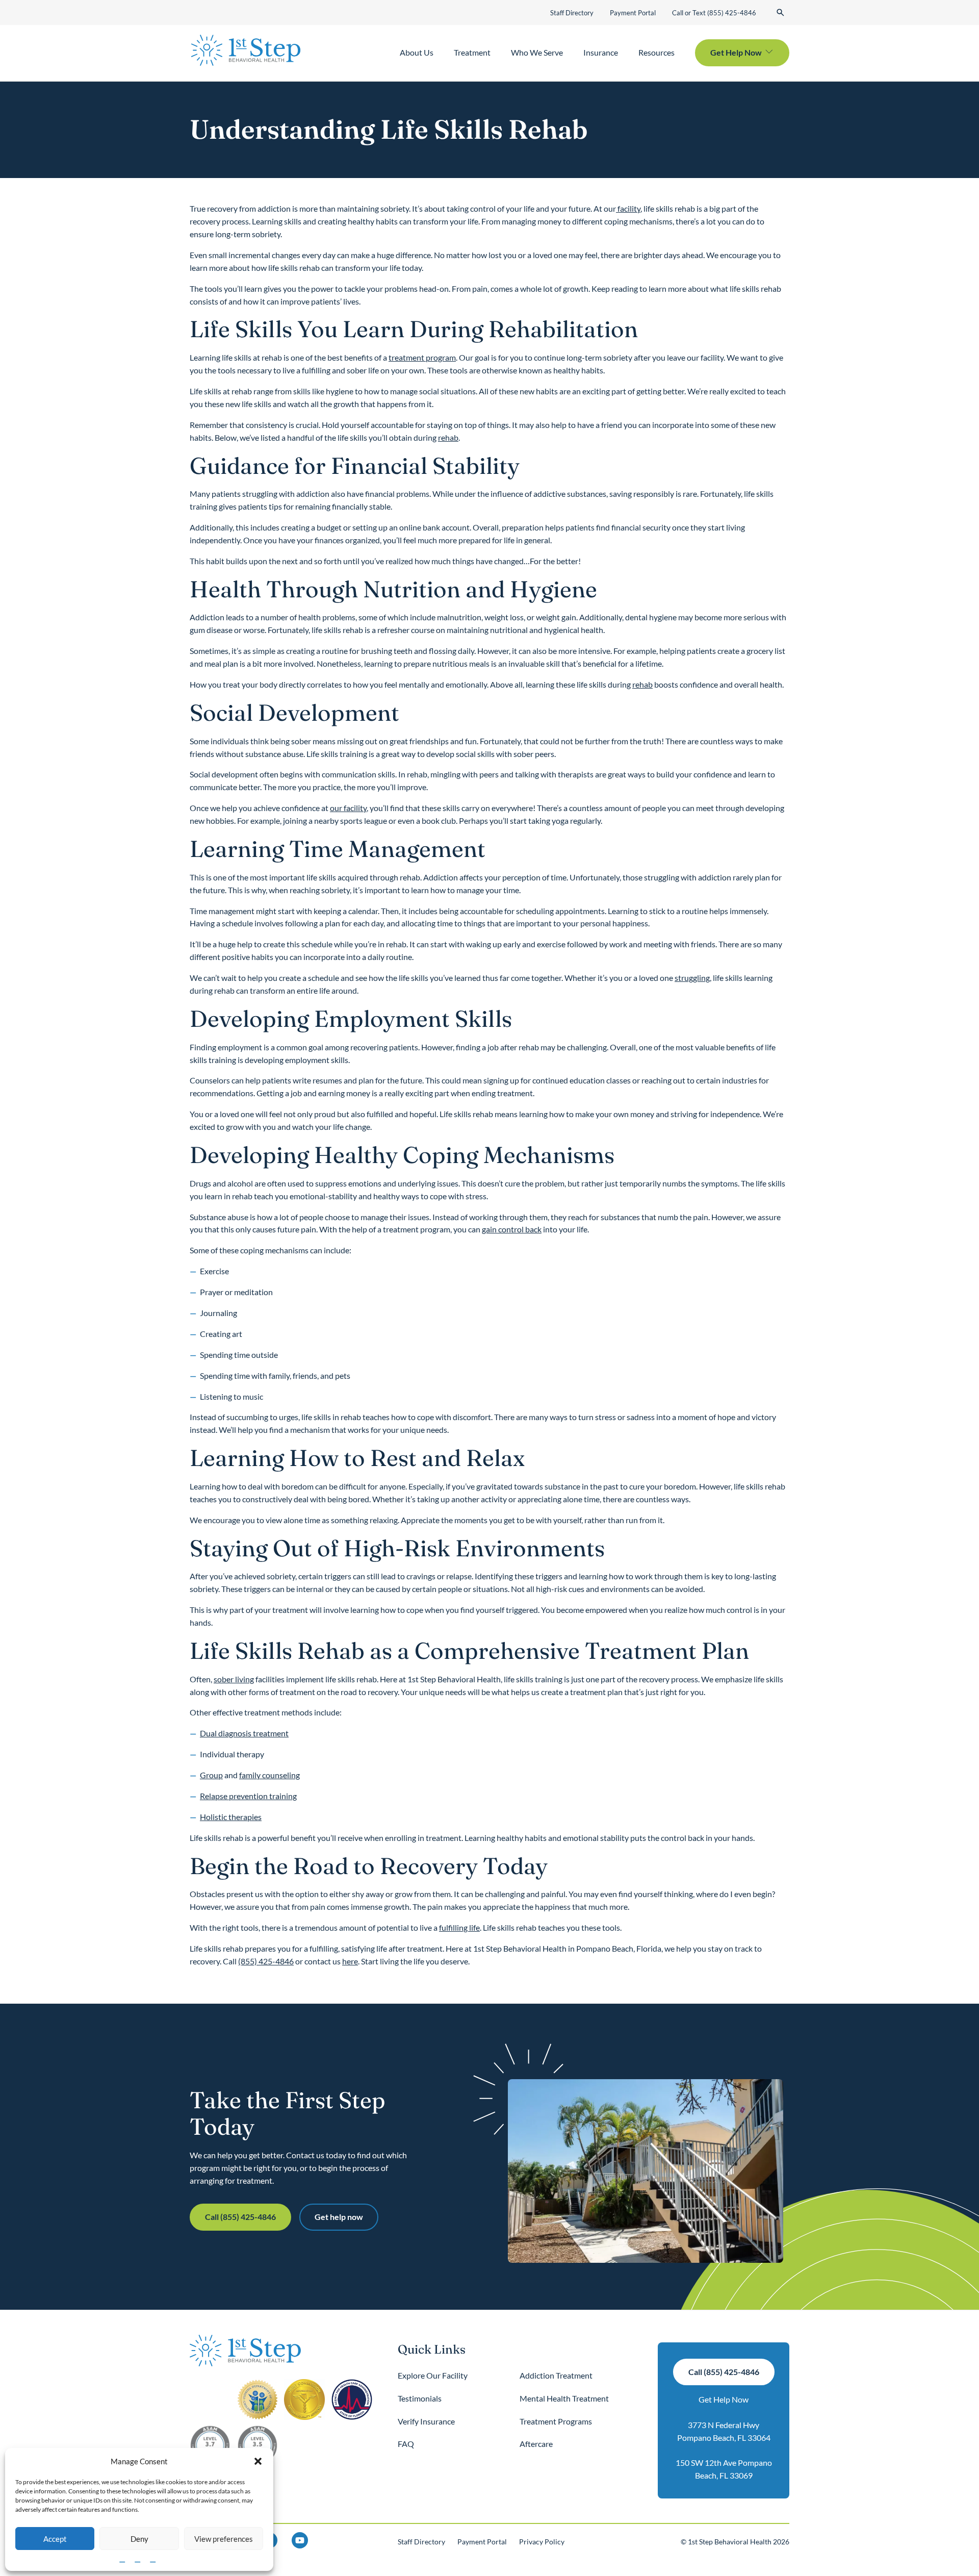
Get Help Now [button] (736, 52)
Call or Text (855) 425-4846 (714, 13)
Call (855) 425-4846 (240, 2217)
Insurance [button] (601, 52)
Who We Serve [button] (537, 52)
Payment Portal (633, 13)
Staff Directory (572, 13)
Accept (55, 2539)
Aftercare (536, 2444)
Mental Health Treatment (564, 2398)
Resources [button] (656, 52)
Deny (139, 2539)
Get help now (339, 2217)
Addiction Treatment (556, 2375)
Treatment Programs (556, 2421)
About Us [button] (417, 52)
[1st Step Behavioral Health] (246, 50)
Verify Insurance (426, 2421)
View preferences (224, 2539)
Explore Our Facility (433, 2375)
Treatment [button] (472, 52)
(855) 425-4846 (266, 1961)
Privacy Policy (542, 2542)
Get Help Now (724, 2399)
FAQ (406, 2444)
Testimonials (420, 2398)
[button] (258, 2461)
